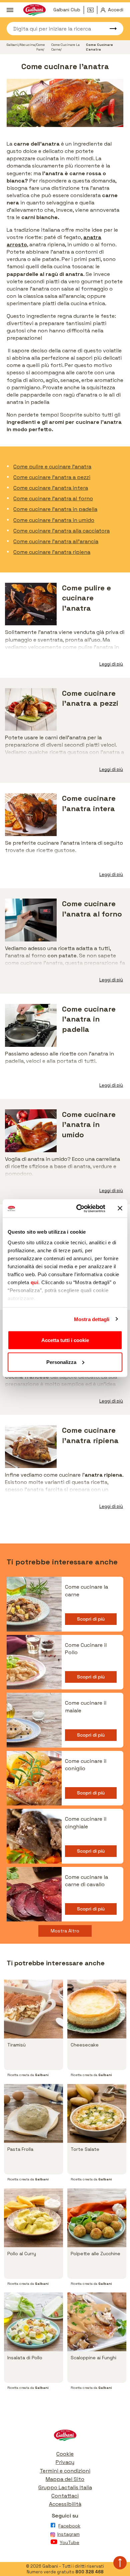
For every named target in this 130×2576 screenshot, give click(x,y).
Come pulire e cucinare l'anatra (52, 467)
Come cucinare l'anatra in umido (54, 520)
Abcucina (27, 45)
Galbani (12, 45)
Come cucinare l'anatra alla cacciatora (61, 531)
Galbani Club (67, 10)
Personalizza (61, 1362)
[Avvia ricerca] (110, 29)
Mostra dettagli (92, 1319)
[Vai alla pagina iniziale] (65, 2437)
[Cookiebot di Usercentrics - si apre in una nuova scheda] (79, 1208)
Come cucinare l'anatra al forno (53, 498)
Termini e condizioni (65, 2471)
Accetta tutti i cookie (65, 1340)
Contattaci (65, 2496)
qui (35, 1282)
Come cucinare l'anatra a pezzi (52, 477)
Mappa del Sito (65, 2479)
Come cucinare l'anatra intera (51, 488)
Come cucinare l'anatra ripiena (52, 552)
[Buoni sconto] (92, 10)
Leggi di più (111, 664)
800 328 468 (89, 2572)
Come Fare (40, 47)
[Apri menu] (10, 10)
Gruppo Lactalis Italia (65, 2487)
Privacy (65, 2462)
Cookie (65, 2454)
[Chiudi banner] (120, 1208)
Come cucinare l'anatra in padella (55, 509)
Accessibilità (65, 2504)
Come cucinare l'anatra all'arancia (56, 541)
